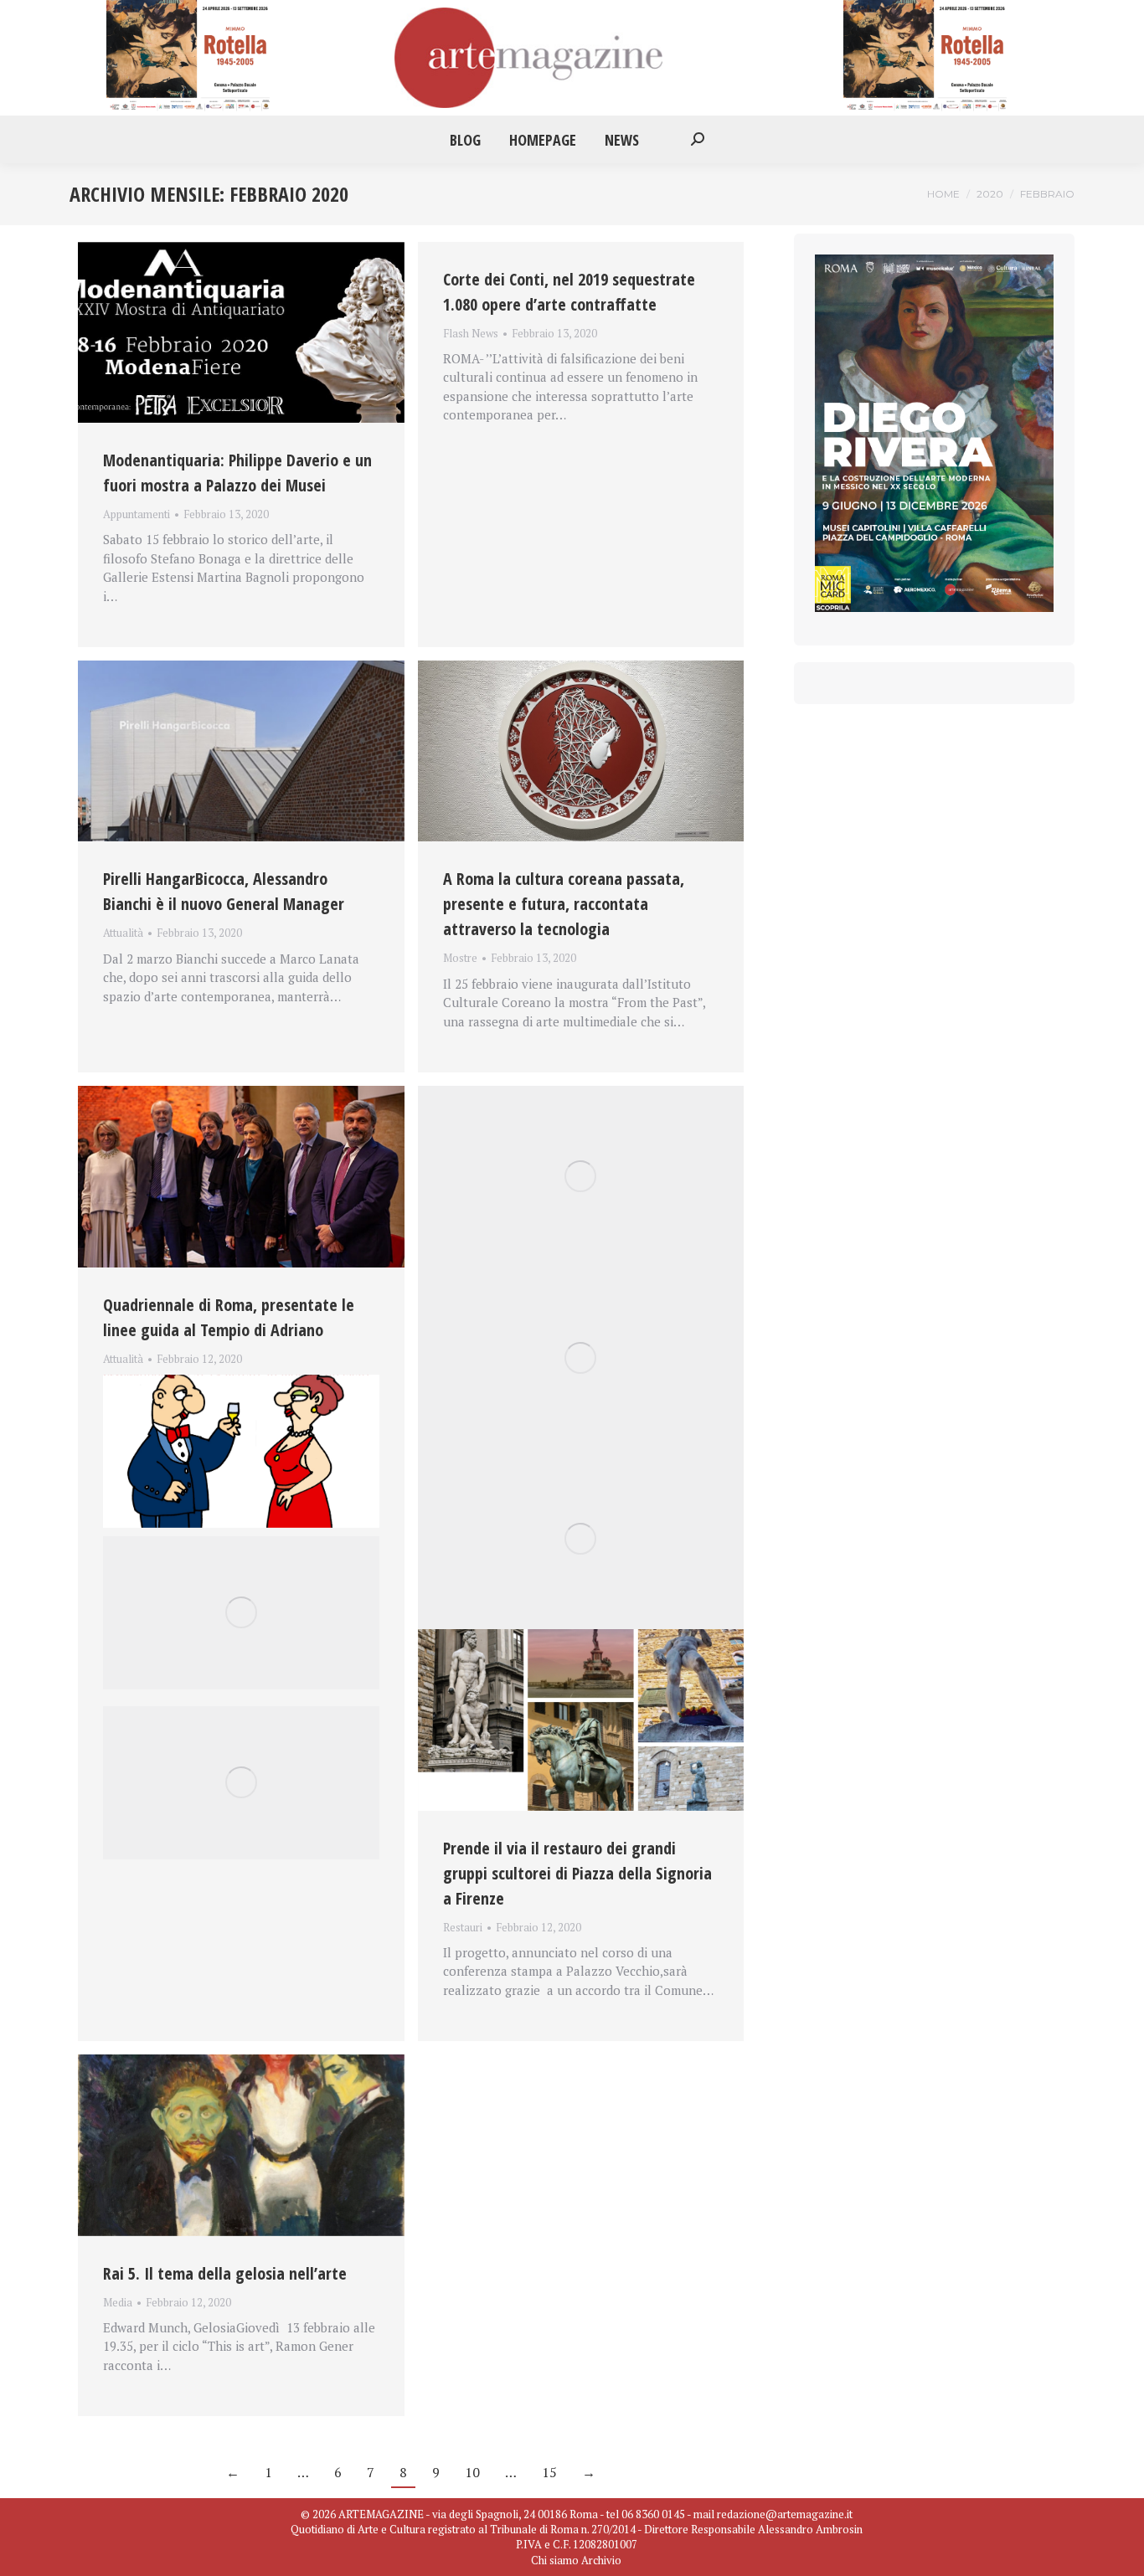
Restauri (463, 1927)
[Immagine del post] (241, 332)
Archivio (601, 2560)
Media (118, 2302)
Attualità (123, 933)
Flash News (471, 333)
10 (472, 2472)
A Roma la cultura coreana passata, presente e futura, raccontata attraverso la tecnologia (564, 904)
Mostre (460, 958)
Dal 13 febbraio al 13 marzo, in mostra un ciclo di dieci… (236, 1379)
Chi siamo (555, 2560)
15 (549, 2472)
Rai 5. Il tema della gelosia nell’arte (225, 2273)
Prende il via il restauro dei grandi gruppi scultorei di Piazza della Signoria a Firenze (577, 1873)
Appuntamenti (137, 514)
